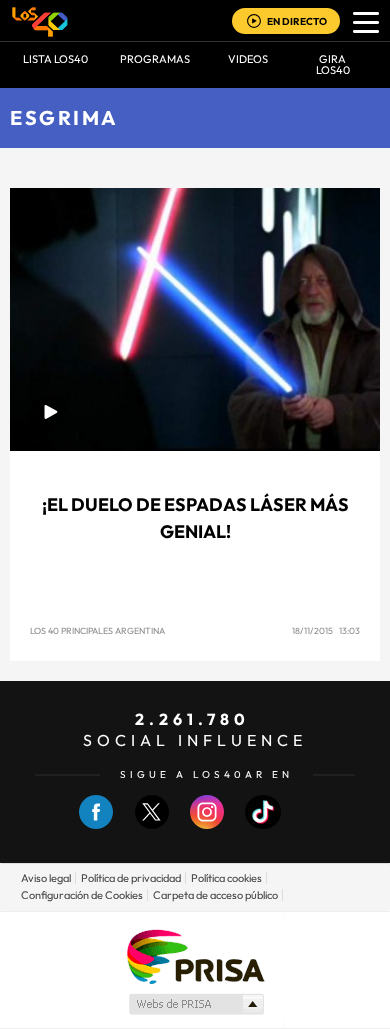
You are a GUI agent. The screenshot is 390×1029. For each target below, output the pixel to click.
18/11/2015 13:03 (326, 630)
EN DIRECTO (297, 21)
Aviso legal (46, 878)
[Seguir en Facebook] (96, 824)
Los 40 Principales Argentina (97, 630)
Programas (155, 59)
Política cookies (226, 878)
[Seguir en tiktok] (263, 824)
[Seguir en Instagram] (207, 824)
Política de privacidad (131, 878)
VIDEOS (248, 59)
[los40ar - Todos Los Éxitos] (40, 21)
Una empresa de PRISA (195, 955)
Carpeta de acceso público (215, 895)
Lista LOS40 (55, 59)
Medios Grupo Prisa (195, 1004)
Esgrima (64, 117)
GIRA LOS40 (333, 64)
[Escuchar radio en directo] (254, 22)
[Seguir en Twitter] (152, 824)
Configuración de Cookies (82, 895)
